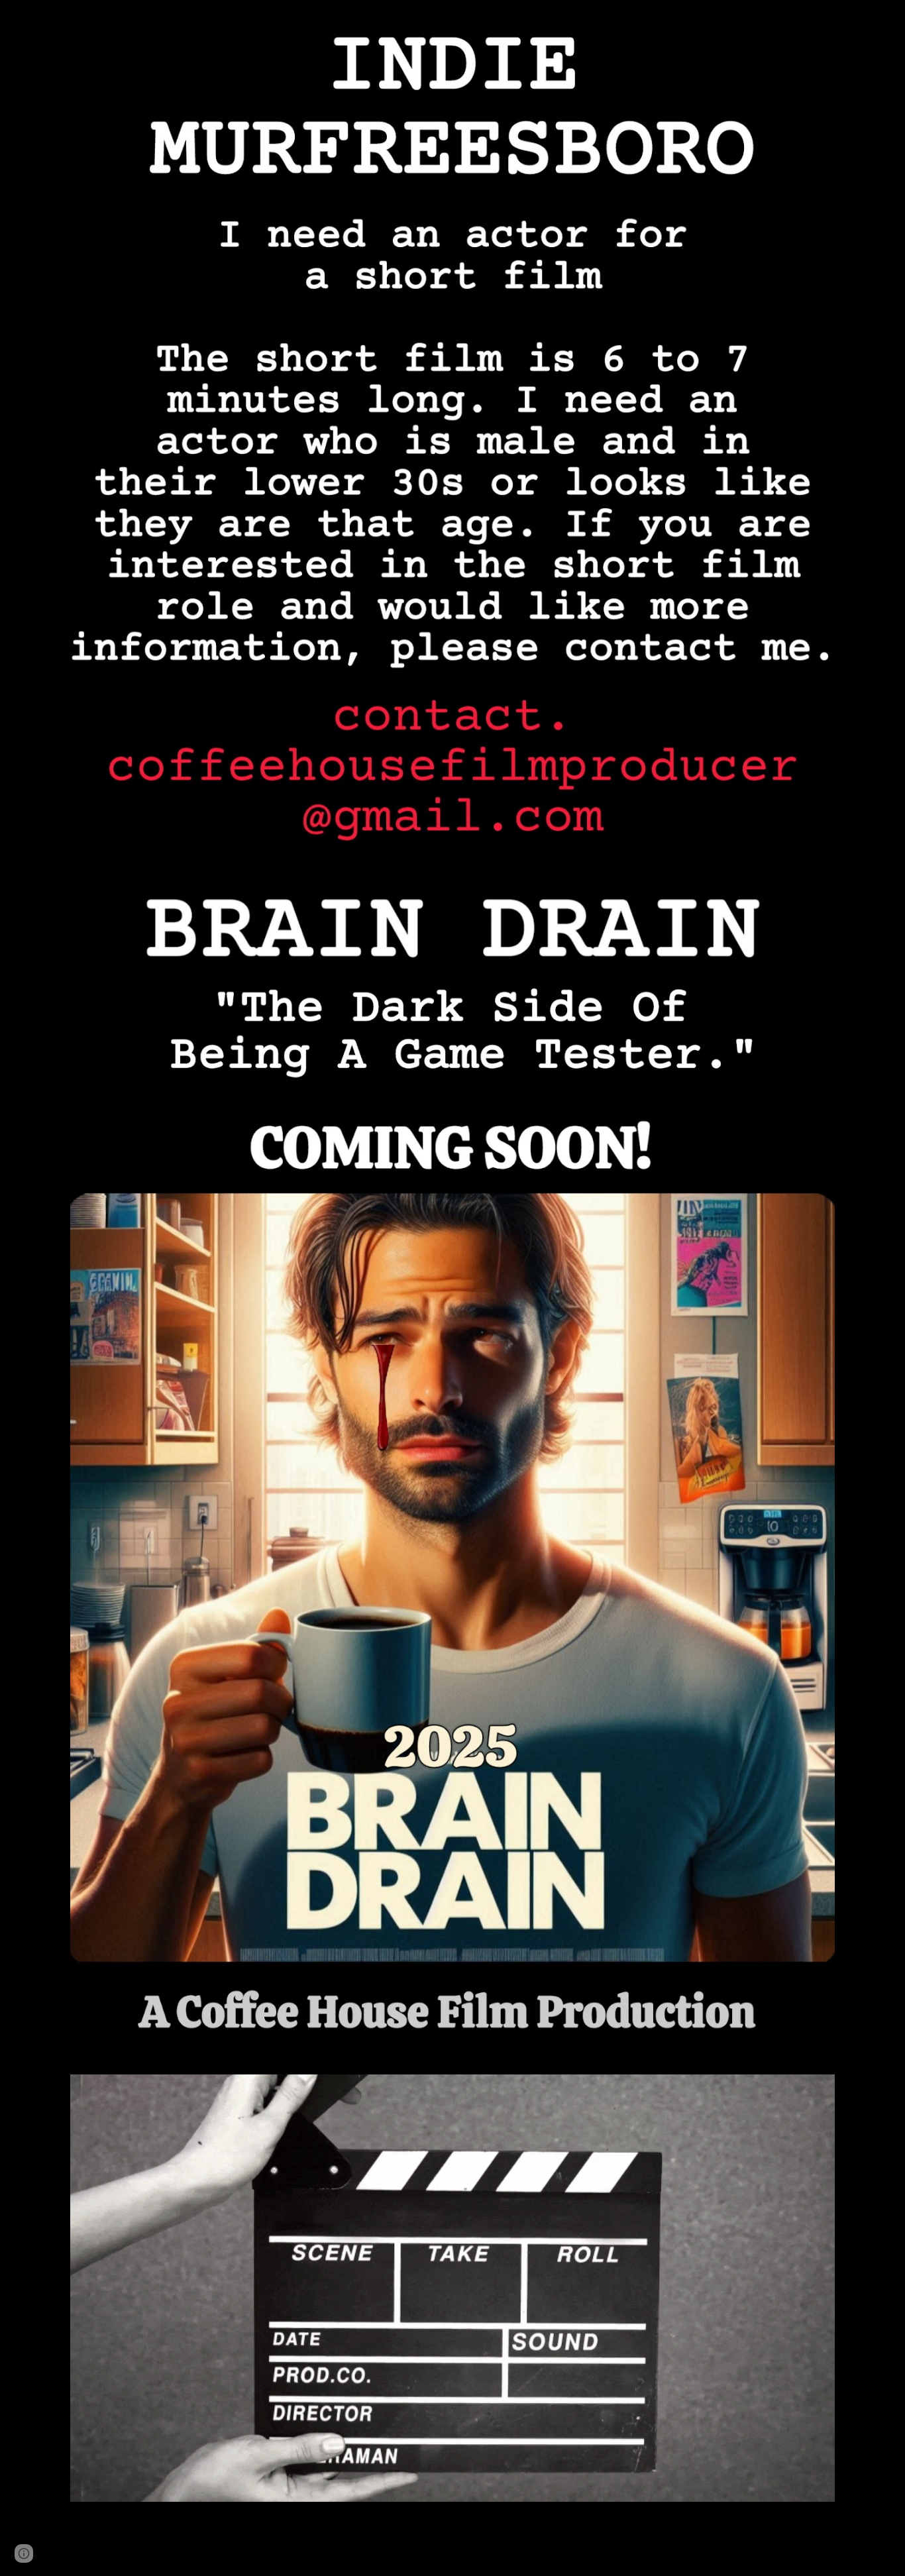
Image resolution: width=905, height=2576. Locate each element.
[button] (24, 2553)
